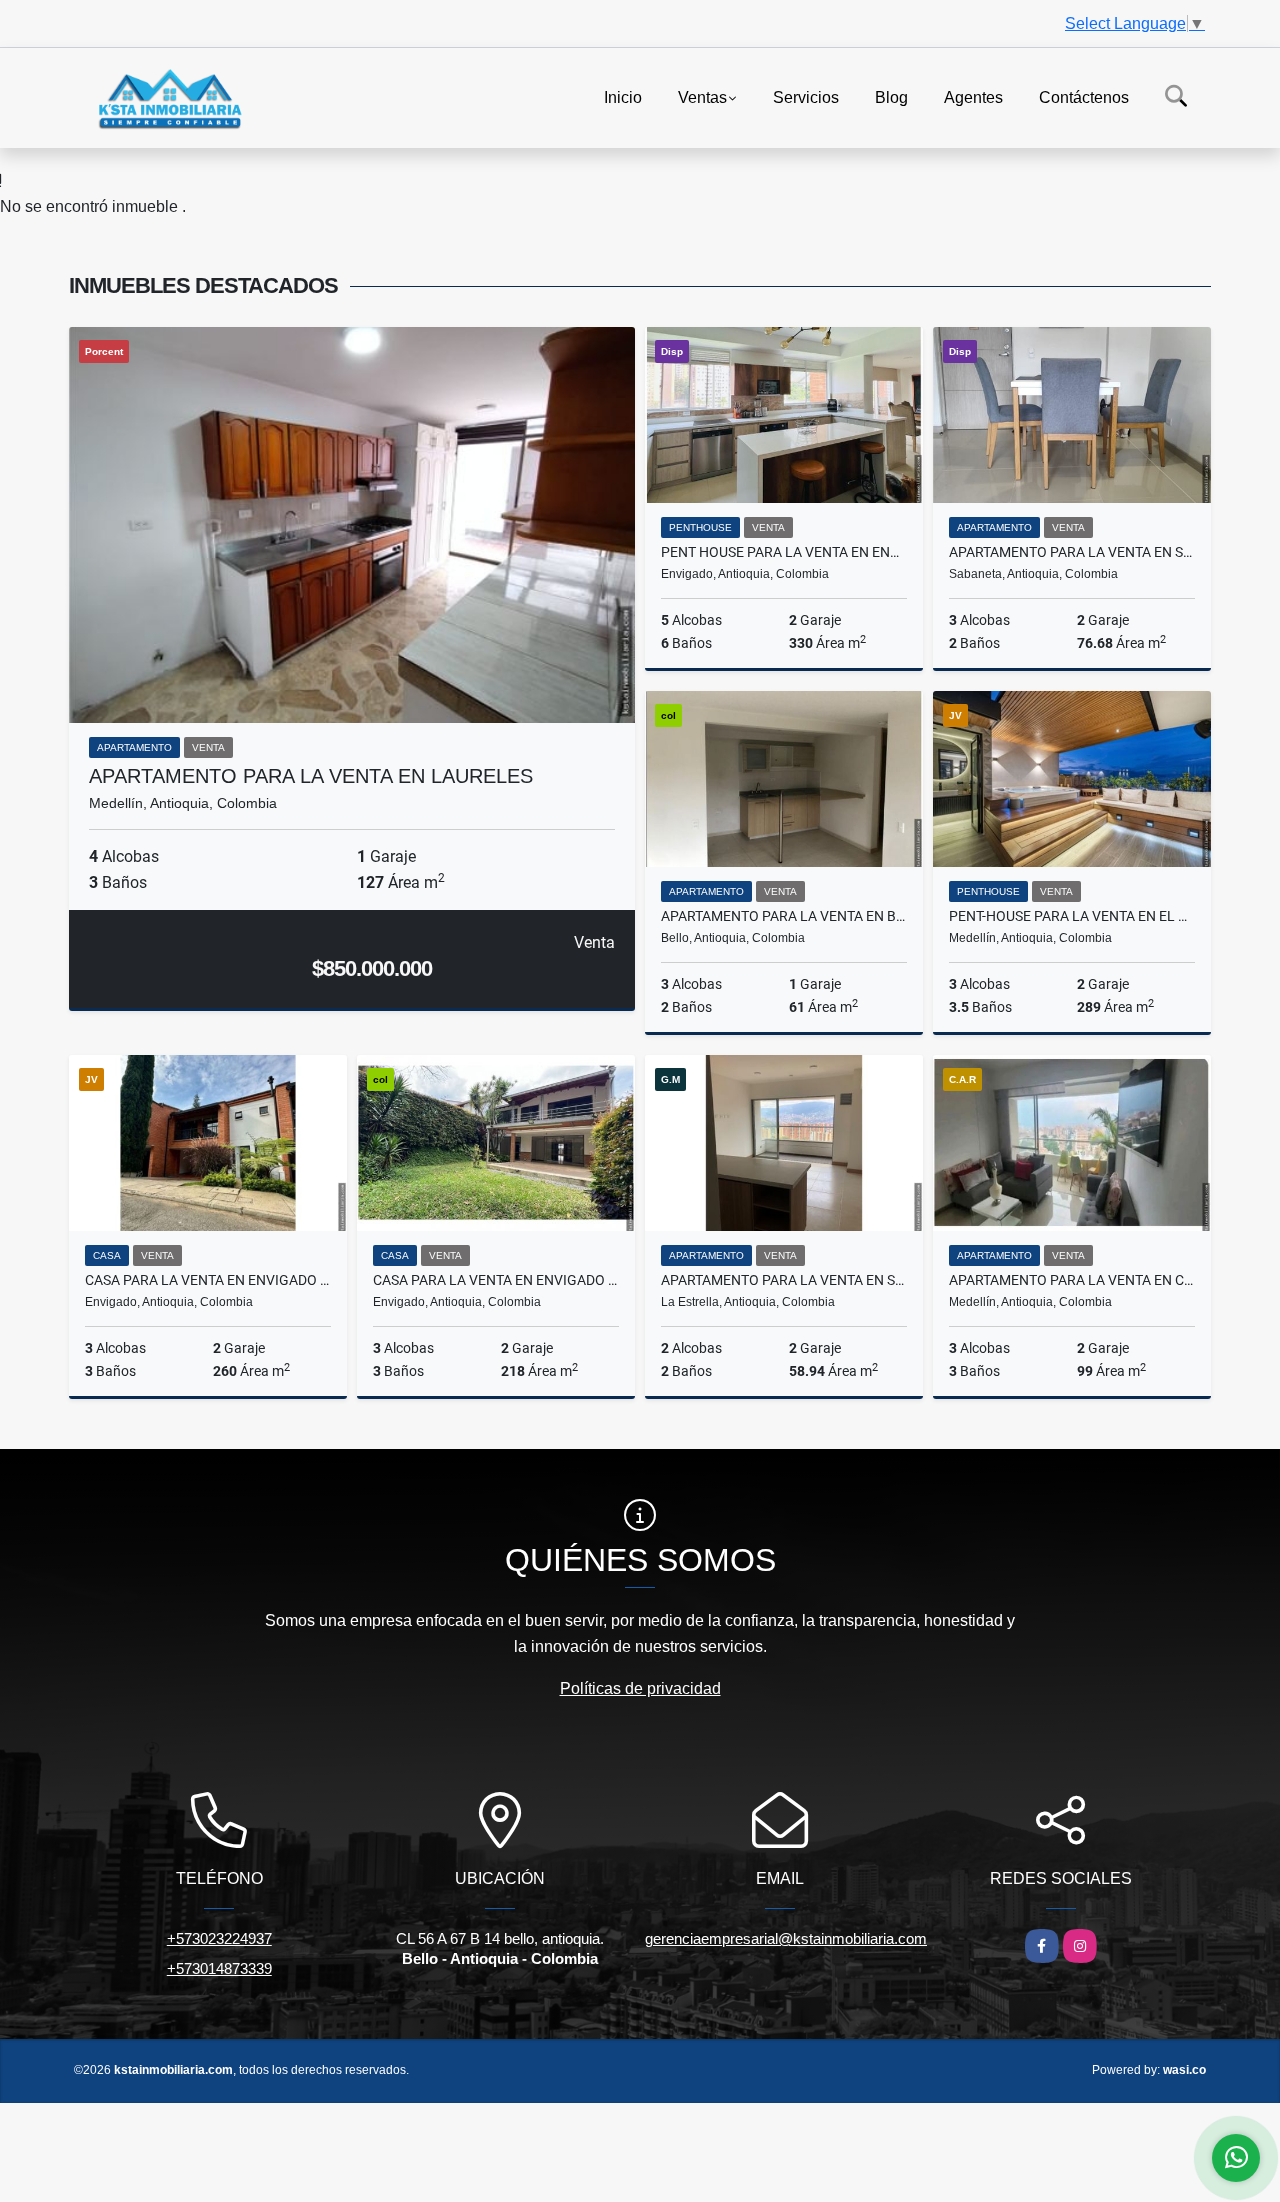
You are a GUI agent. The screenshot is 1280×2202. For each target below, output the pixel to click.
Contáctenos (1084, 96)
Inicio (623, 96)
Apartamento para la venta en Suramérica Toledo (784, 1280)
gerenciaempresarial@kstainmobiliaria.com (786, 1938)
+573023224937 (219, 1938)
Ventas (702, 96)
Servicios (806, 96)
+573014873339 (219, 1968)
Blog (891, 96)
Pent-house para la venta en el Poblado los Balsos (1072, 916)
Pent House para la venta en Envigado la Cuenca (784, 552)
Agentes (973, 96)
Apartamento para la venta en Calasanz (1072, 1280)
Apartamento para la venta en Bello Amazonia (784, 916)
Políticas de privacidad (640, 1688)
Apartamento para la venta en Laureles (311, 776)
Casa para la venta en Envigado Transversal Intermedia (208, 1280)
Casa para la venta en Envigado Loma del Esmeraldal (496, 1280)
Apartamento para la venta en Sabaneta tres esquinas (1072, 552)
